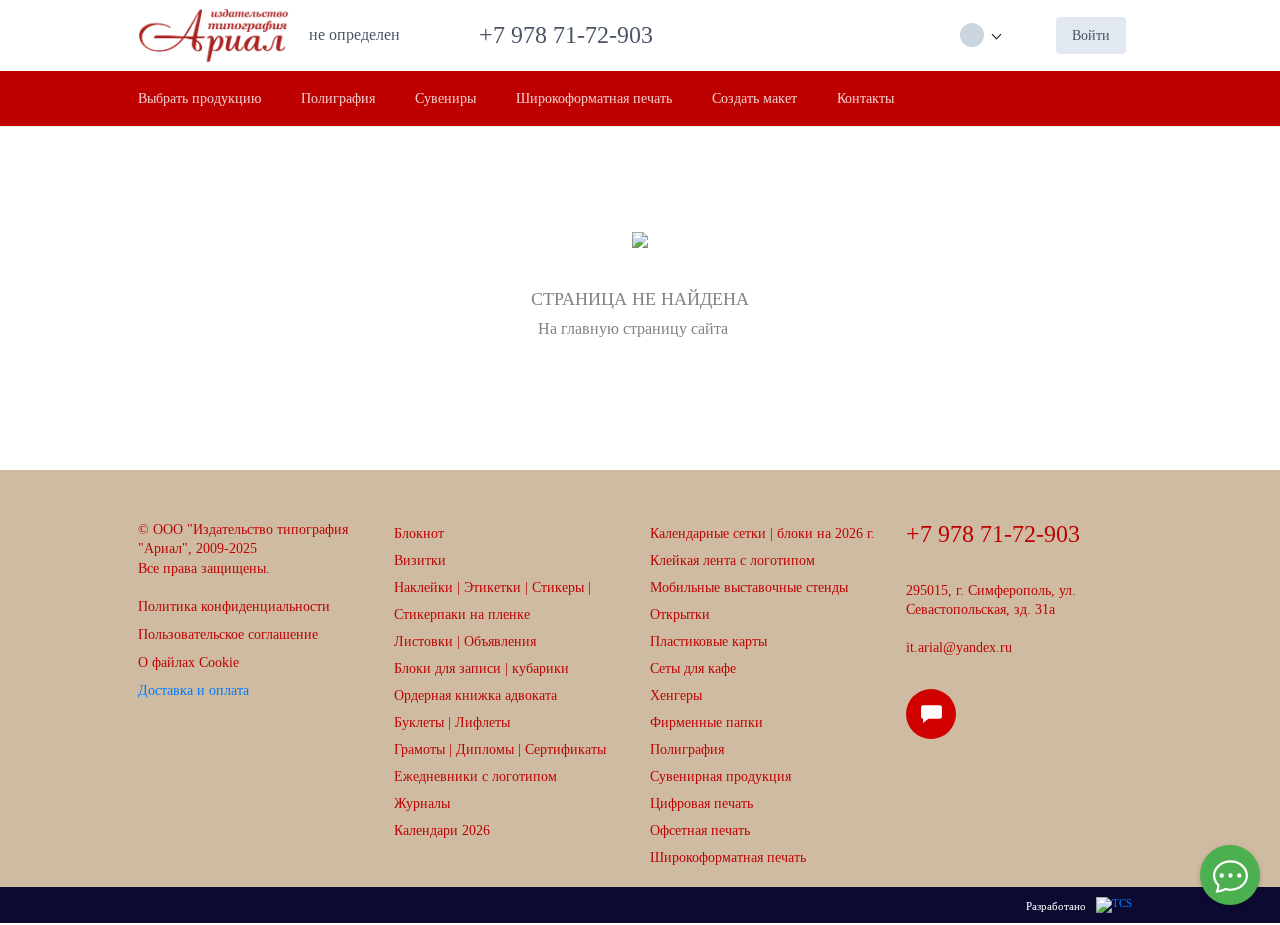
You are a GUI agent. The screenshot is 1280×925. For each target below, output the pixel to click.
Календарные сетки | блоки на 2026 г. (762, 533)
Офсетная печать (700, 830)
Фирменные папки (706, 722)
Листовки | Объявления (465, 641)
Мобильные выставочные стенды (749, 587)
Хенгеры (676, 695)
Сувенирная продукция (720, 776)
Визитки (420, 560)
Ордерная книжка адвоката (475, 695)
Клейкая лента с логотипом (732, 560)
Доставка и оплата (193, 690)
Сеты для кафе (693, 668)
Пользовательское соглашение (228, 634)
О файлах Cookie (188, 662)
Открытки (680, 614)
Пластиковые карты (708, 641)
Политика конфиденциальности (234, 606)
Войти (1091, 35)
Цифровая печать (701, 803)
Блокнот (419, 533)
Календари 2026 (442, 830)
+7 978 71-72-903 (572, 35)
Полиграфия (687, 749)
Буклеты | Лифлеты (452, 722)
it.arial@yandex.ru (959, 647)
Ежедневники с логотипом (475, 776)
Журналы (422, 803)
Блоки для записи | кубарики (481, 668)
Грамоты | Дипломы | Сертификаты (500, 749)
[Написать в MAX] (937, 721)
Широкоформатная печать (728, 857)
